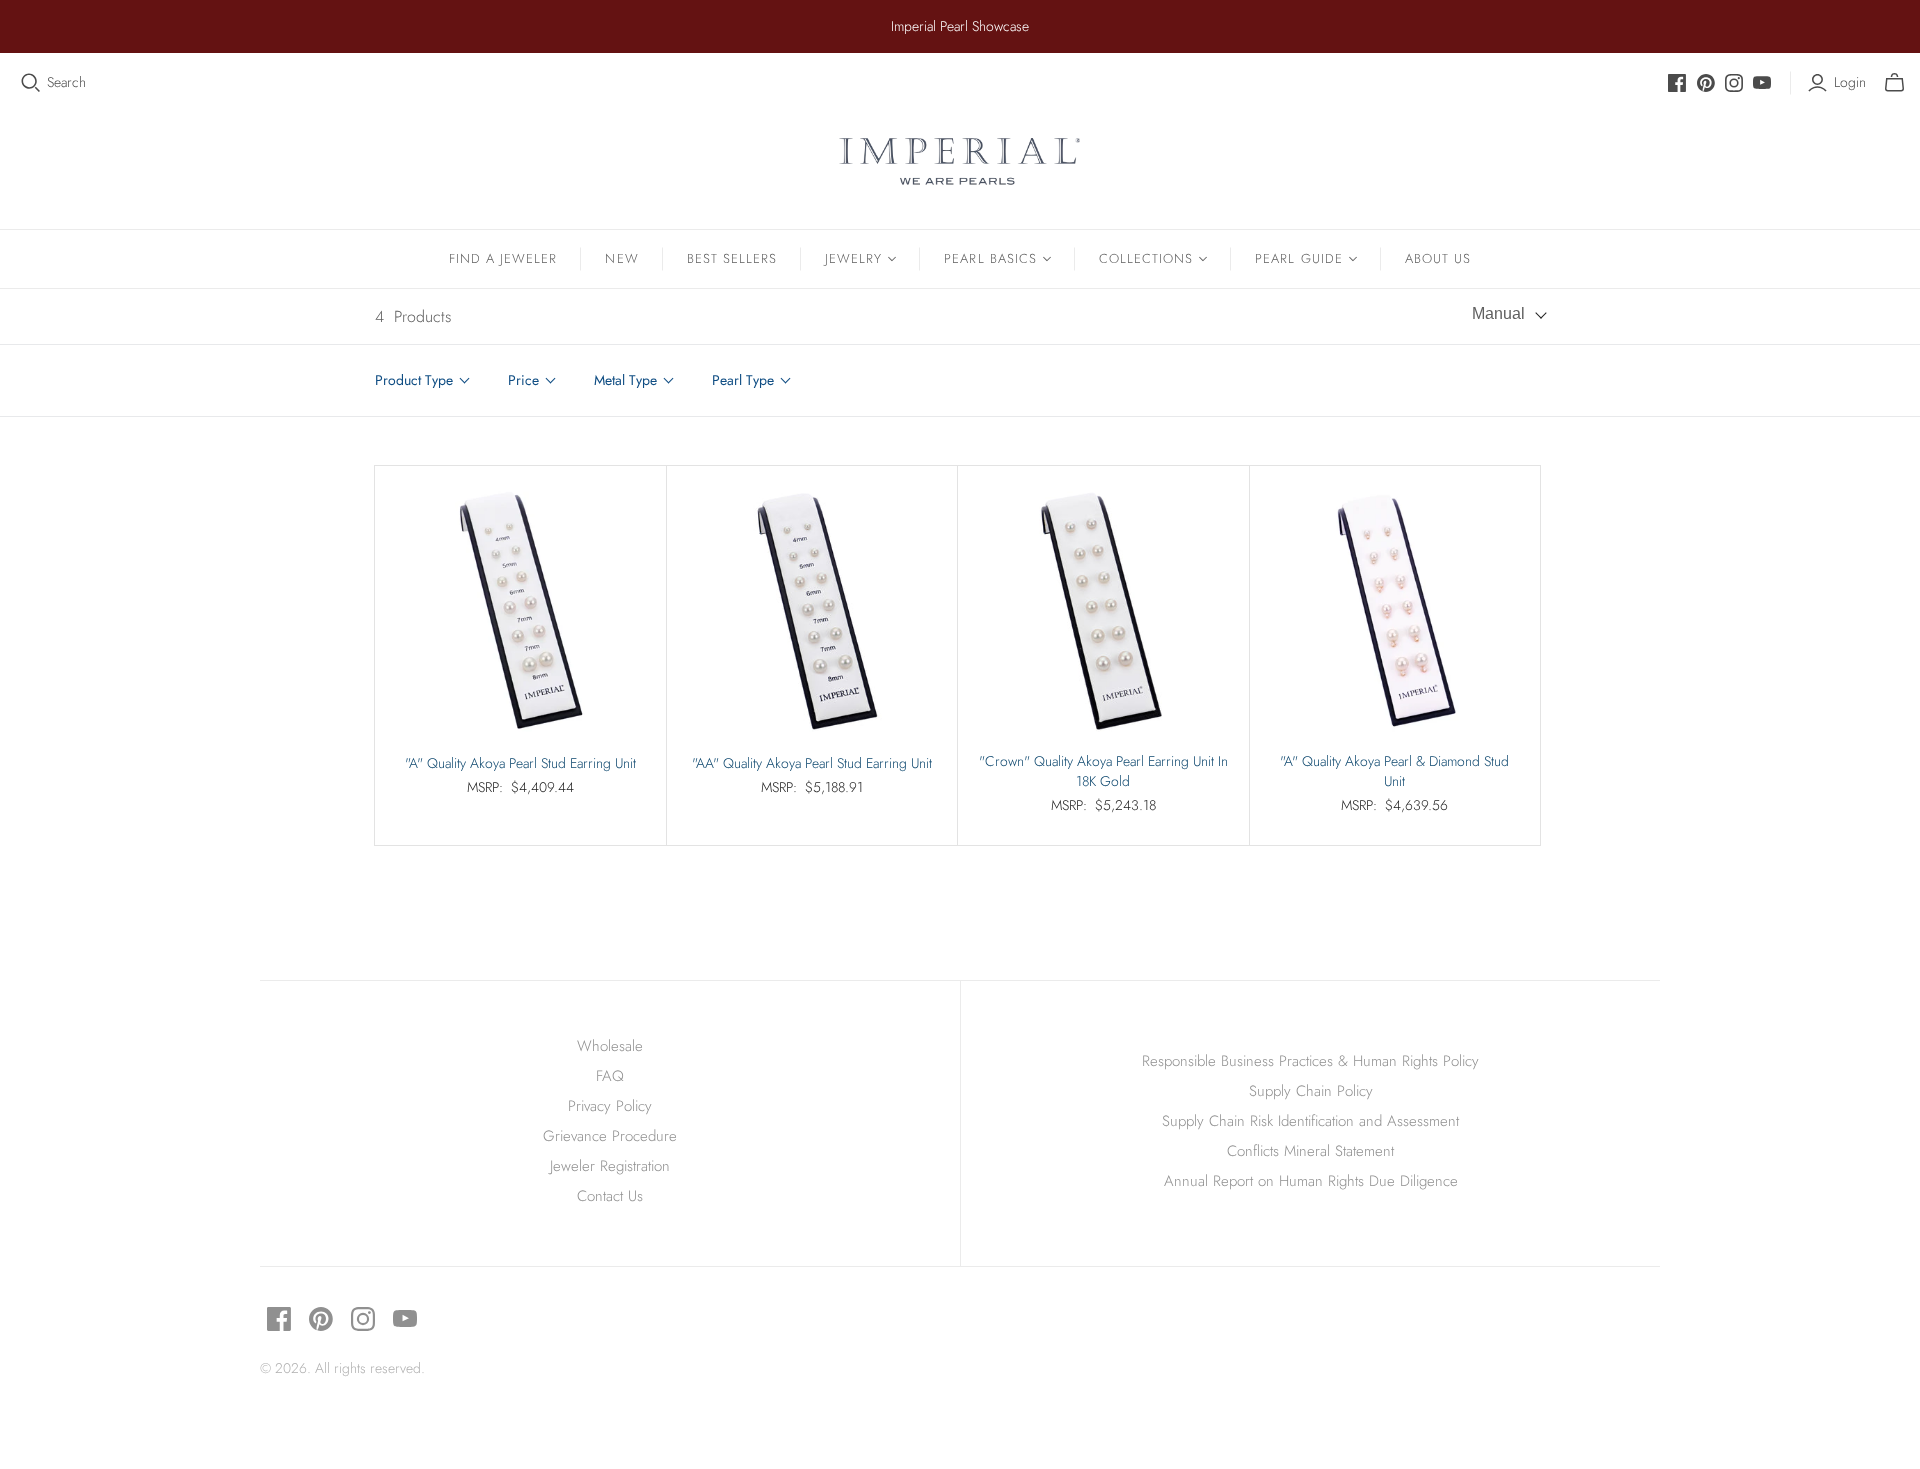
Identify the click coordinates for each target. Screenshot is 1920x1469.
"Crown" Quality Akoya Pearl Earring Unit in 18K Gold (1103, 771)
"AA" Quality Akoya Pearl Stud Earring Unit (812, 763)
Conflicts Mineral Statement (1310, 1151)
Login (1850, 82)
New (621, 258)
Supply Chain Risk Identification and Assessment (1310, 1121)
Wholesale (610, 1046)
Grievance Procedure (610, 1136)
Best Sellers (732, 258)
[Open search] (31, 83)
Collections (1146, 258)
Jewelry (853, 258)
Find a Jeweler (503, 258)
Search (66, 82)
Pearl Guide (1298, 258)
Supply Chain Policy (1311, 1091)
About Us (1438, 258)
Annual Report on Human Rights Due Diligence (1311, 1181)
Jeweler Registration (610, 1166)
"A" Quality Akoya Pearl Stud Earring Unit (520, 763)
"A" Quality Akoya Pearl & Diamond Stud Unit (1394, 771)
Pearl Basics (990, 258)
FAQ (610, 1076)
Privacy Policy (610, 1106)
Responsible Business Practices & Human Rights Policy (1310, 1061)
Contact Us (610, 1196)
